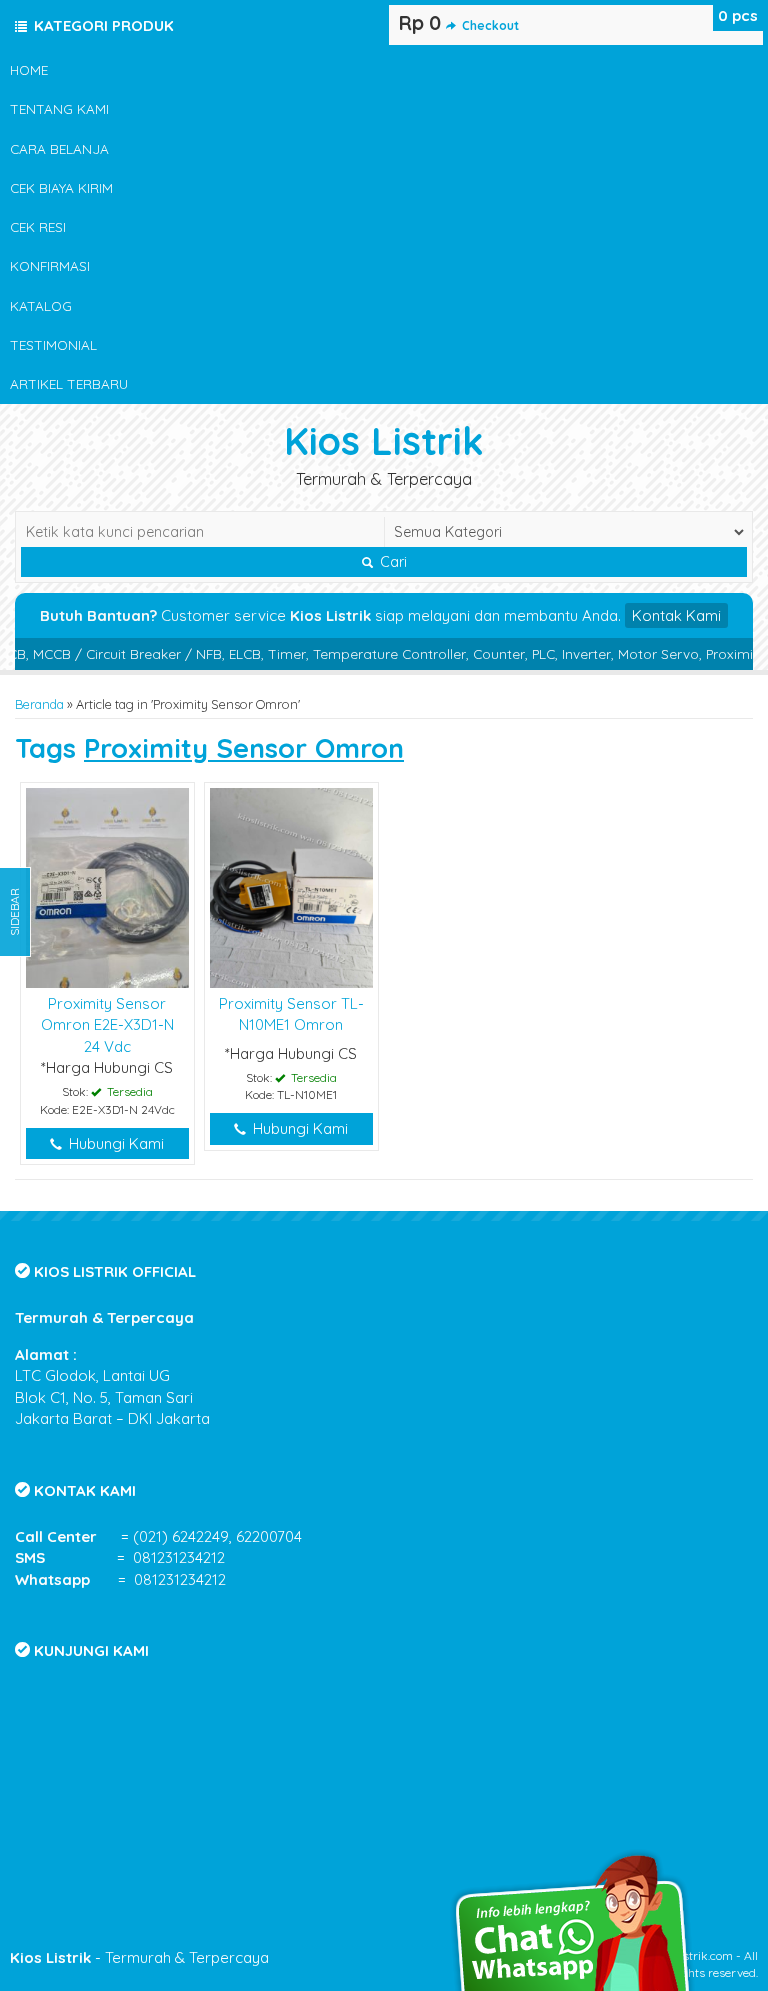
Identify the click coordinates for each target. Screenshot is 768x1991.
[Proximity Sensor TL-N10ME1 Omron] (291, 886)
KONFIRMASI (50, 265)
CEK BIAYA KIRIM (61, 187)
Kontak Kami (676, 615)
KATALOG (41, 305)
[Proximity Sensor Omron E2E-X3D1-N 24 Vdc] (107, 886)
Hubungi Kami (114, 1143)
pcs (738, 15)
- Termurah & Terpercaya (139, 1957)
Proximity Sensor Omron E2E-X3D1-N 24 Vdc (107, 1025)
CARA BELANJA (59, 148)
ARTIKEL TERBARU (69, 383)
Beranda (39, 704)
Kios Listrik (384, 440)
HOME (29, 69)
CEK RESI (38, 226)
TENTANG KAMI (59, 108)
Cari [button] (391, 562)
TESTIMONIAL (53, 344)
